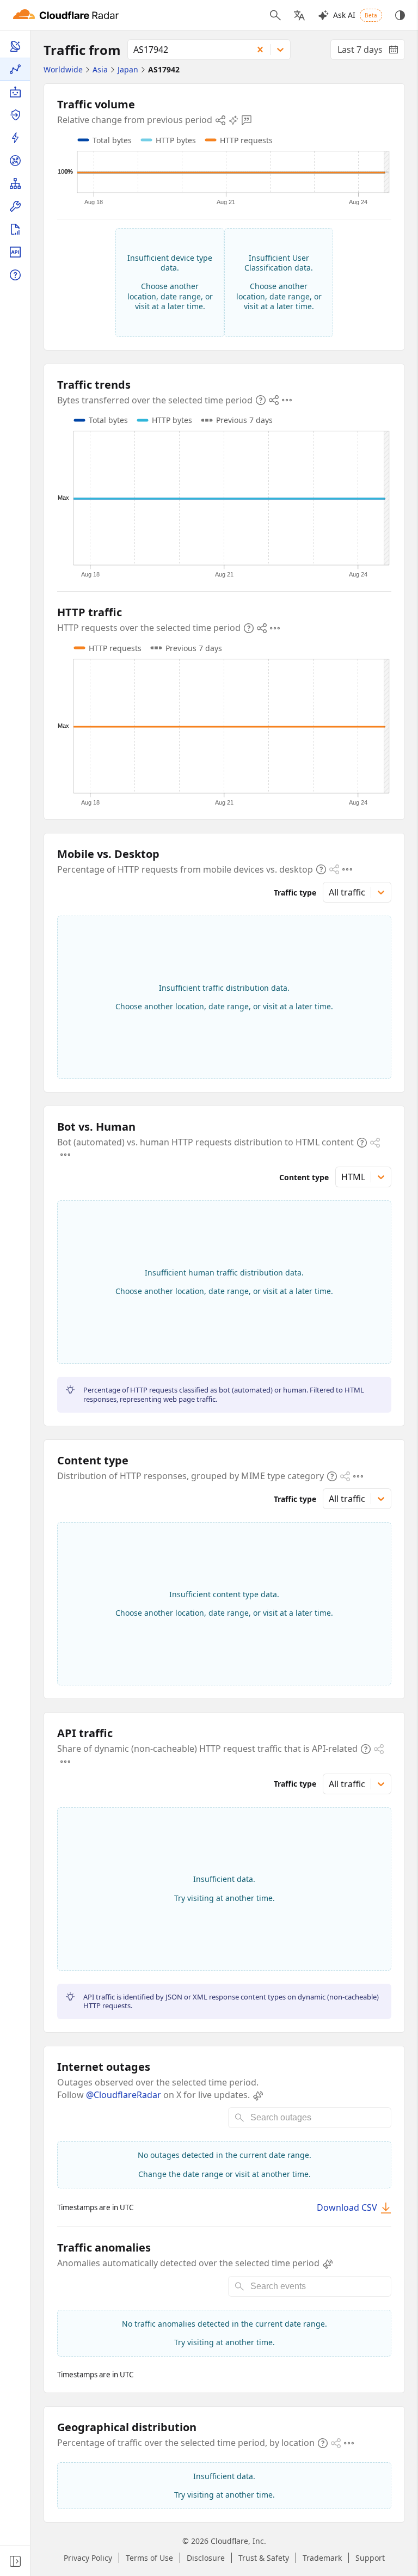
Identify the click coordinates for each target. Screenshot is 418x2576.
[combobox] (186, 50)
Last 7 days (371, 52)
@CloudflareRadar (124, 2095)
